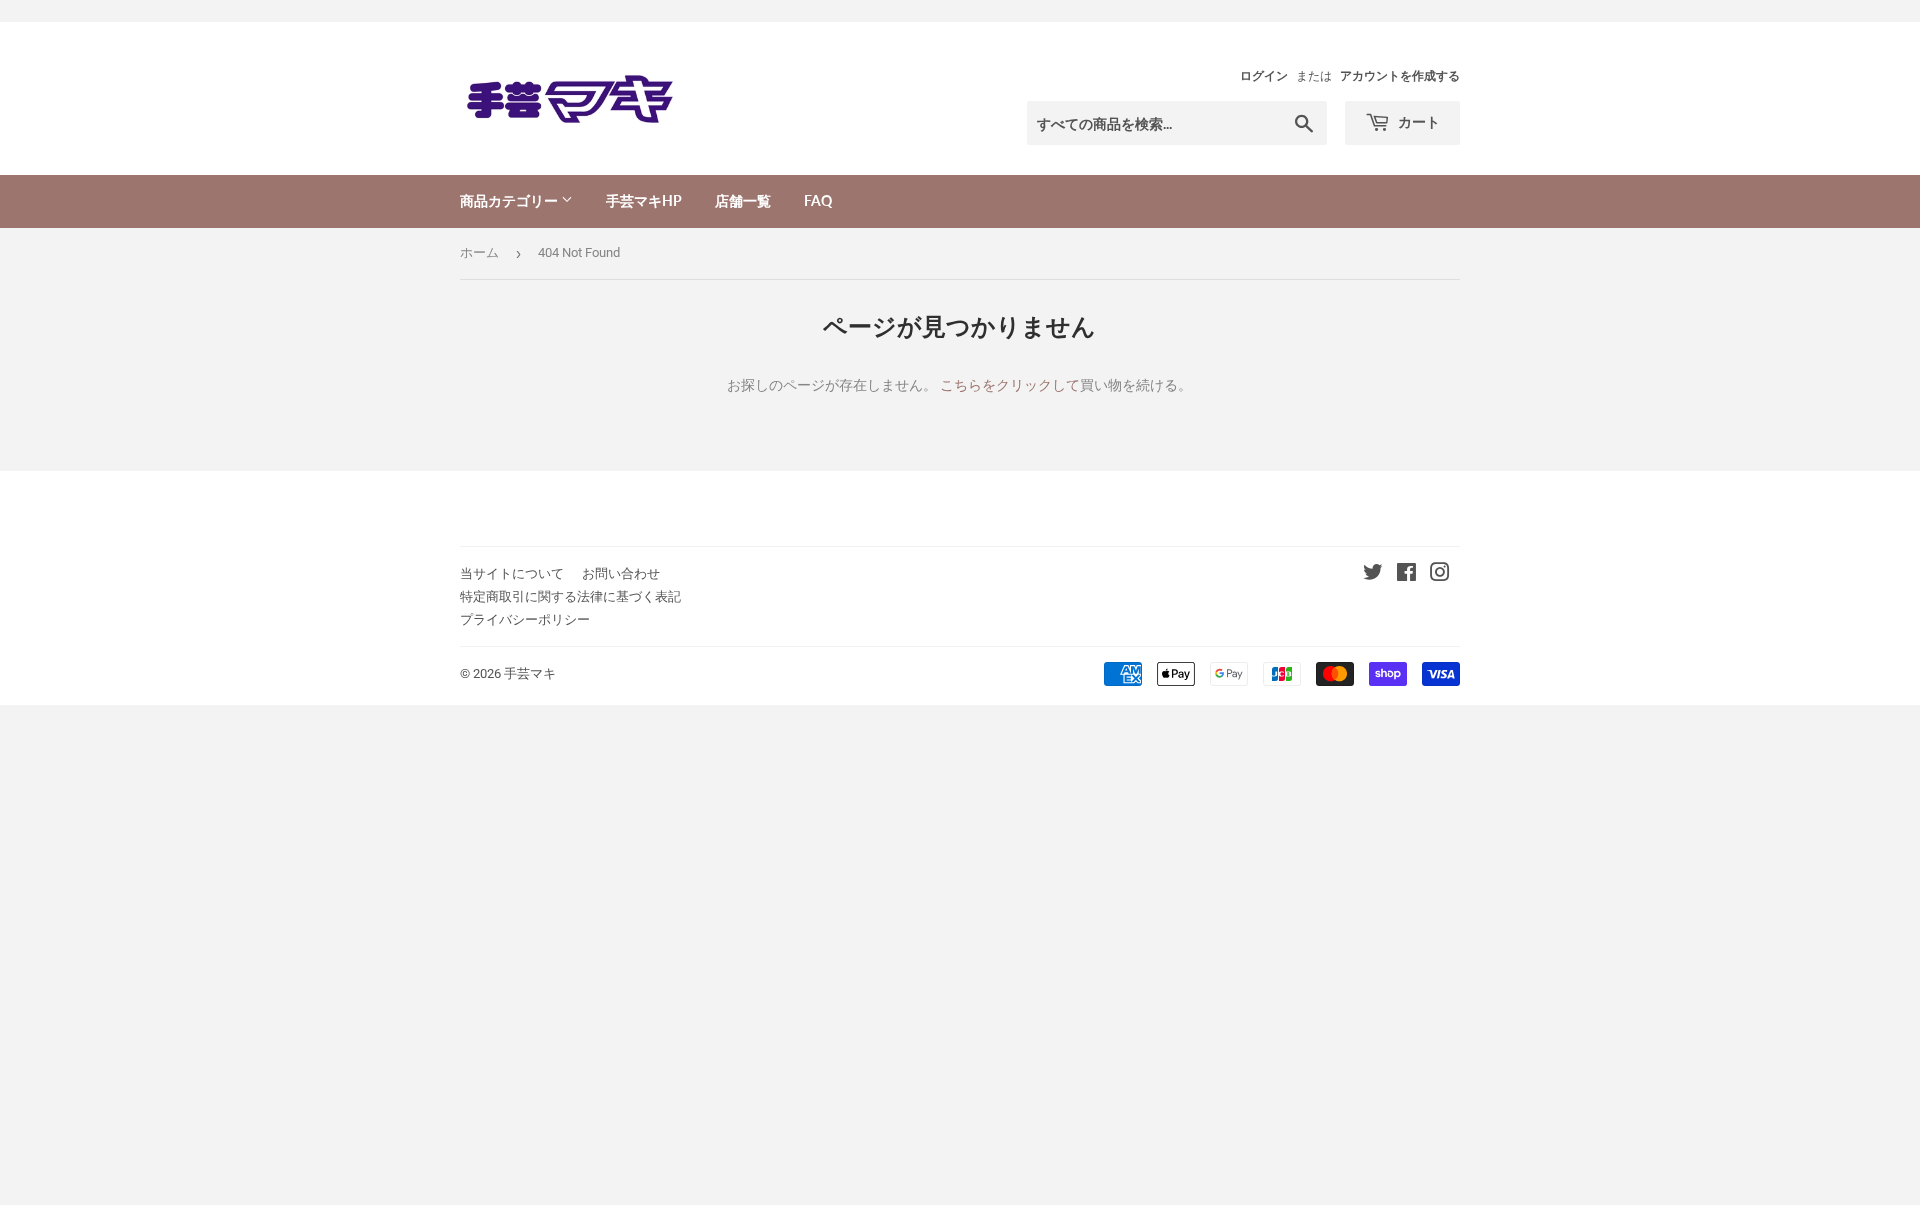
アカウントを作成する (1400, 76)
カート (1417, 121)
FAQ (818, 200)
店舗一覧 (743, 200)
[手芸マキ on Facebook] (1406, 575)
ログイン (1264, 76)
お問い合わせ (621, 573)
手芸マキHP (644, 200)
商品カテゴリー (510, 200)
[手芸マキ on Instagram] (1440, 575)
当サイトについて (512, 573)
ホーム (479, 252)
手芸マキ (530, 673)
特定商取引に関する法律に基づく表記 (570, 596)
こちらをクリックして (1010, 385)
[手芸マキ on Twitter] (1373, 575)
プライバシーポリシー (525, 619)
